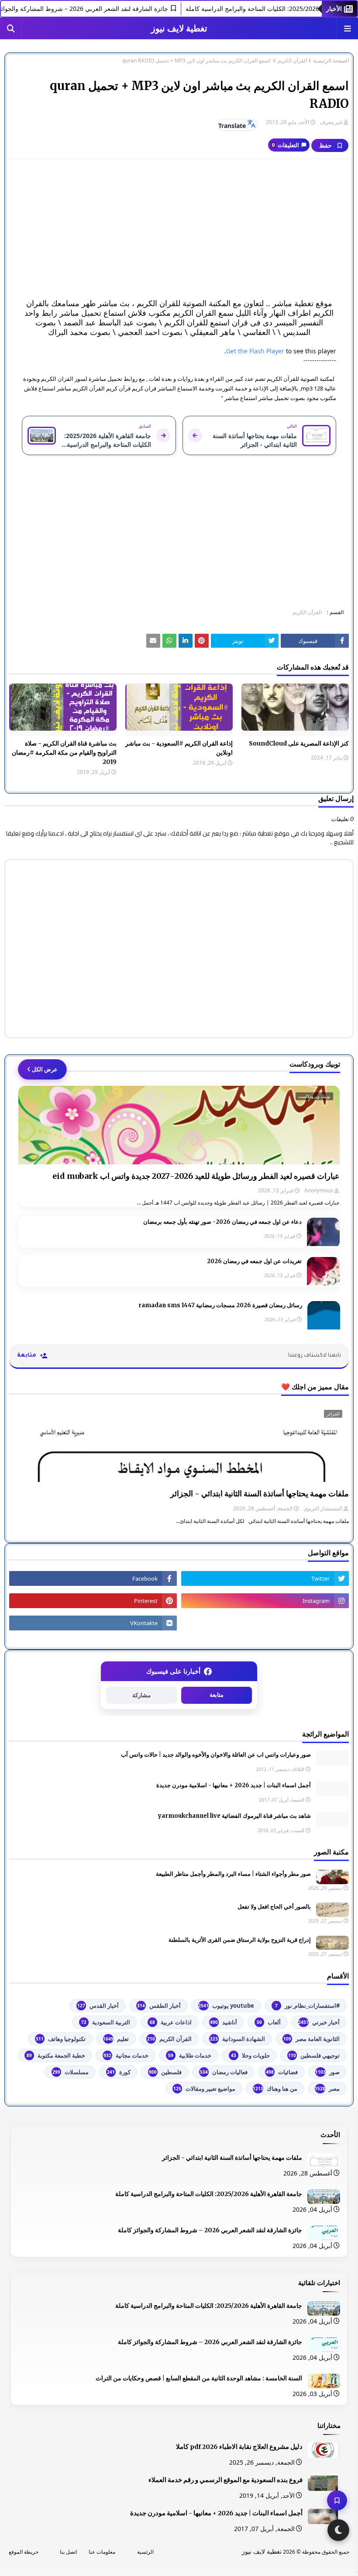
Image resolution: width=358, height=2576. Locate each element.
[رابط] (202, 641)
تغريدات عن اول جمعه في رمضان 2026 (254, 1261)
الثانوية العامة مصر (312, 2039)
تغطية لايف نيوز (179, 28)
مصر (327, 2089)
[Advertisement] (179, 229)
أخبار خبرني (319, 2022)
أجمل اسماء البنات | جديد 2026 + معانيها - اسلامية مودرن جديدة (234, 1785)
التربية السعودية (106, 2022)
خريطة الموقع (24, 2552)
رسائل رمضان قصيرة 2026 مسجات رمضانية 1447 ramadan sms (220, 1305)
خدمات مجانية (126, 2055)
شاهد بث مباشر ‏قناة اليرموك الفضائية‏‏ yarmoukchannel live (234, 1816)
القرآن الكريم (292, 61)
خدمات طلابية (190, 2055)
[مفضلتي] (337, 2500)
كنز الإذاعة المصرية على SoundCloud (299, 743)
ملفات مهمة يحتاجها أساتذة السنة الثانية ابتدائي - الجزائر (260, 1493)
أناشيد (224, 2022)
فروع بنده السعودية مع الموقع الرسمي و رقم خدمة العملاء (225, 2480)
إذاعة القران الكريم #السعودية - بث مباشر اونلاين (179, 748)
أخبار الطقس (159, 2006)
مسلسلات (71, 2072)
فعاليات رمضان (224, 2072)
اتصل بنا (68, 2552)
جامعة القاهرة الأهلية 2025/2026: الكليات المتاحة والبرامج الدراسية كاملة (209, 2194)
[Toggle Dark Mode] (338, 2530)
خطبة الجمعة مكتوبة (56, 2055)
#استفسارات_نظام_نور (307, 2006)
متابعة (217, 1695)
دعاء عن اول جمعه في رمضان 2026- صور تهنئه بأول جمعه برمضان (222, 1222)
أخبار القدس (98, 2006)
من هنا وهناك (275, 2089)
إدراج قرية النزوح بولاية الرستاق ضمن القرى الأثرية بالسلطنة (240, 1940)
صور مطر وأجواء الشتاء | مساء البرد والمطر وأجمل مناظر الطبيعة (233, 1874)
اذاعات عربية (171, 2022)
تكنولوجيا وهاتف (61, 2039)
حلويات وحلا (250, 2055)
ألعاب (269, 2022)
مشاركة (141, 1695)
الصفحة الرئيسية (331, 61)
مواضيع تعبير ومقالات (204, 2089)
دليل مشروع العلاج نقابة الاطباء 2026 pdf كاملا (239, 2447)
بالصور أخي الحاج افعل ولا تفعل (274, 1907)
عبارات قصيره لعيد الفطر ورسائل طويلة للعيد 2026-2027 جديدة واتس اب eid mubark (196, 1176)
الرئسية (145, 2552)
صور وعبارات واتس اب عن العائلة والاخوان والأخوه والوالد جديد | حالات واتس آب (216, 1755)
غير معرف (331, 122)
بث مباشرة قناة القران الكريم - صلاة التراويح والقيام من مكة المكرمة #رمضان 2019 (64, 753)
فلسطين (165, 2072)
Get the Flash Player (255, 351)
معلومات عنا (102, 2552)
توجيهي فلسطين (314, 2055)
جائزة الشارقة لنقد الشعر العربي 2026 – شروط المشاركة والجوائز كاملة (210, 2230)
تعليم (116, 2039)
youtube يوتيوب (226, 2006)
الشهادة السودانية (238, 2039)
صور (327, 2072)
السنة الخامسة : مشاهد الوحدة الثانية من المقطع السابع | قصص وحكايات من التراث (199, 2378)
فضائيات (282, 2072)
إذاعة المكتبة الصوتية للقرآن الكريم (292, 342)
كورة (119, 2072)
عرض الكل (45, 1069)
